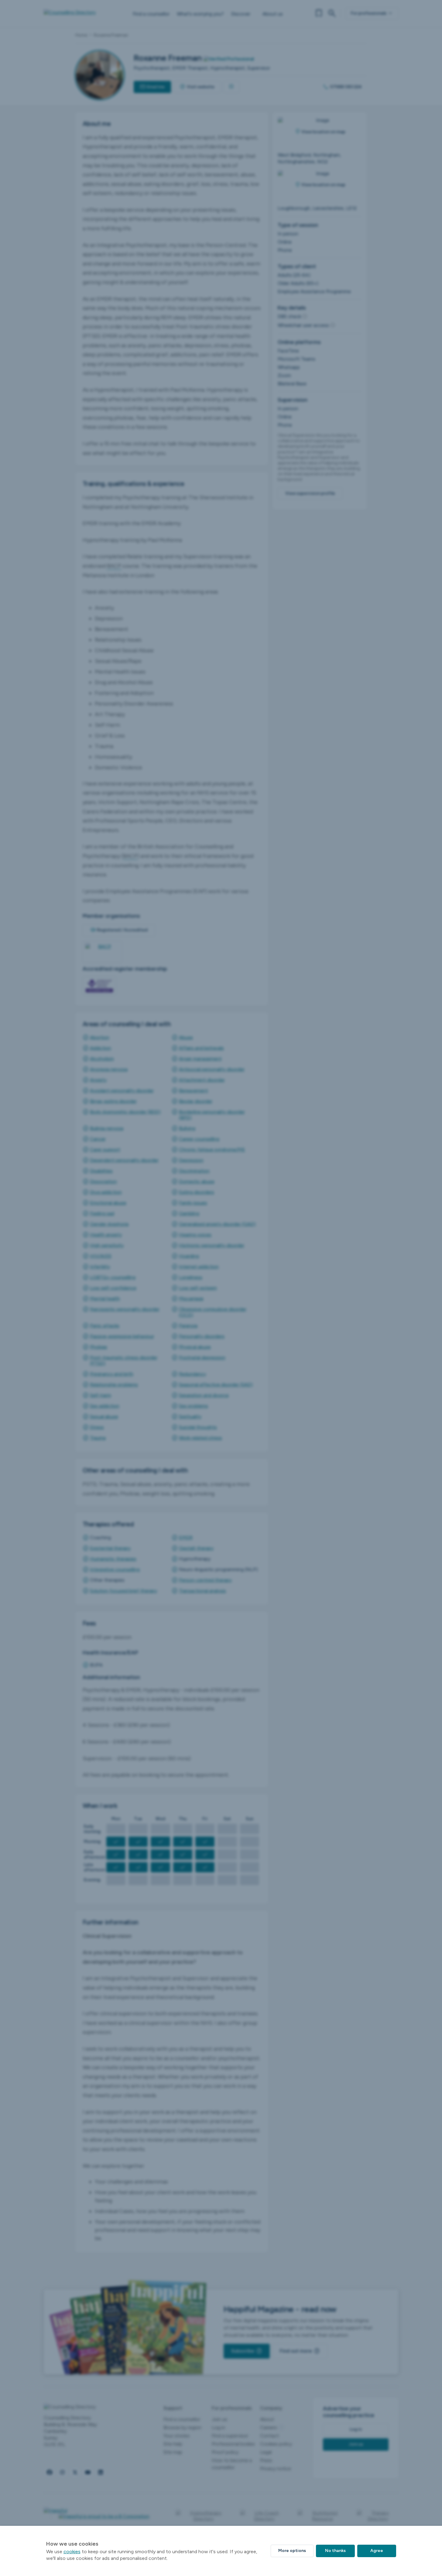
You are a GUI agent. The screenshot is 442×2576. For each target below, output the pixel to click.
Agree (377, 2551)
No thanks (335, 2551)
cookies (72, 2552)
